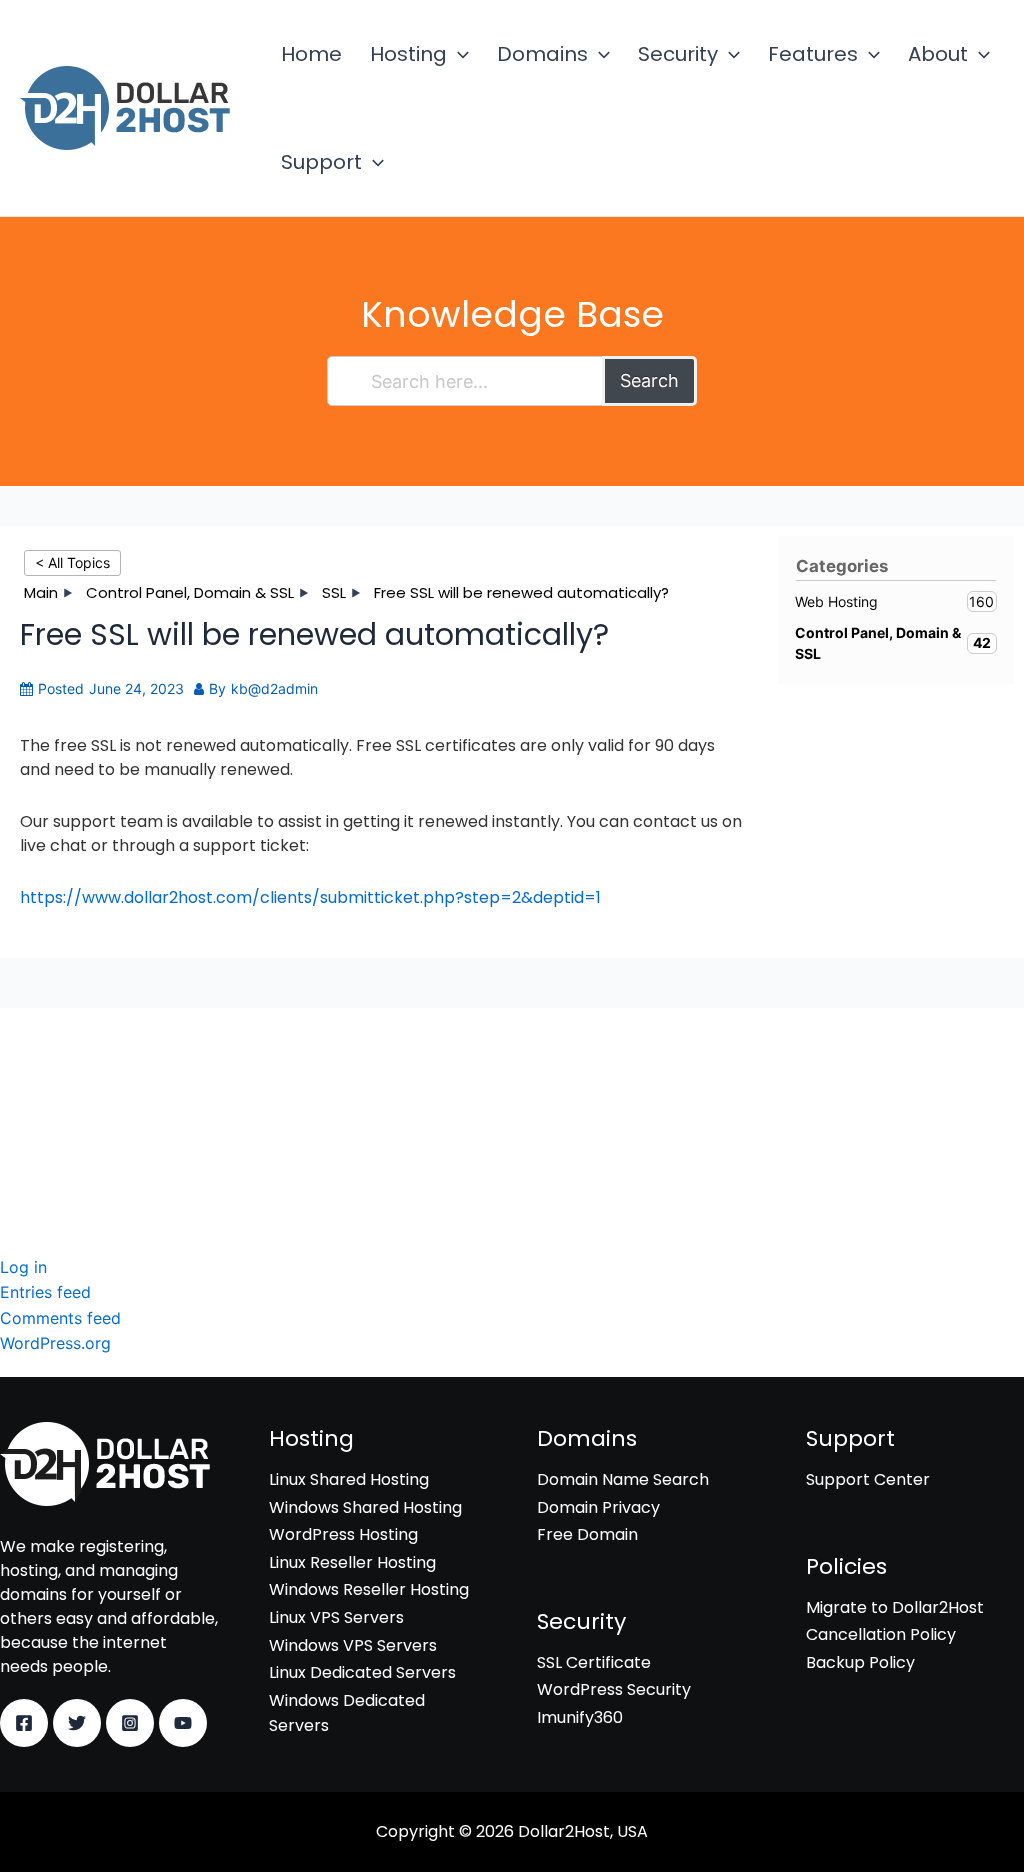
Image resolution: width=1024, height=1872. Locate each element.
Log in (23, 1267)
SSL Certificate (57, 1085)
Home (311, 54)
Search (649, 380)
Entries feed (45, 1292)
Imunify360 (43, 1140)
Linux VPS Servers (336, 1617)
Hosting (408, 54)
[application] (458, 54)
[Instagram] (130, 1723)
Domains (542, 54)
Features (813, 54)
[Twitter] (77, 1723)
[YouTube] (183, 1723)
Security (678, 54)
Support (321, 162)
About (938, 54)
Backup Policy (860, 1662)
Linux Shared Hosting (349, 1479)
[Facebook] (24, 1723)
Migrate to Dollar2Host (895, 1607)
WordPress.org (55, 1343)
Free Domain (587, 1534)
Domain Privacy (598, 1507)
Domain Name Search (623, 1479)
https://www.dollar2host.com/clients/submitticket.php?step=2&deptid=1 (310, 897)
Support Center (868, 1479)
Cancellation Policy (881, 1634)
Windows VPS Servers (353, 1645)
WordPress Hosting (343, 1534)
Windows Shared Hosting (365, 1507)
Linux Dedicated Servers (362, 1672)
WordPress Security (77, 1112)
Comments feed (60, 1318)
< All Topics (72, 562)
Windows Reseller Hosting (369, 1589)
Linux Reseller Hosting (352, 1562)
